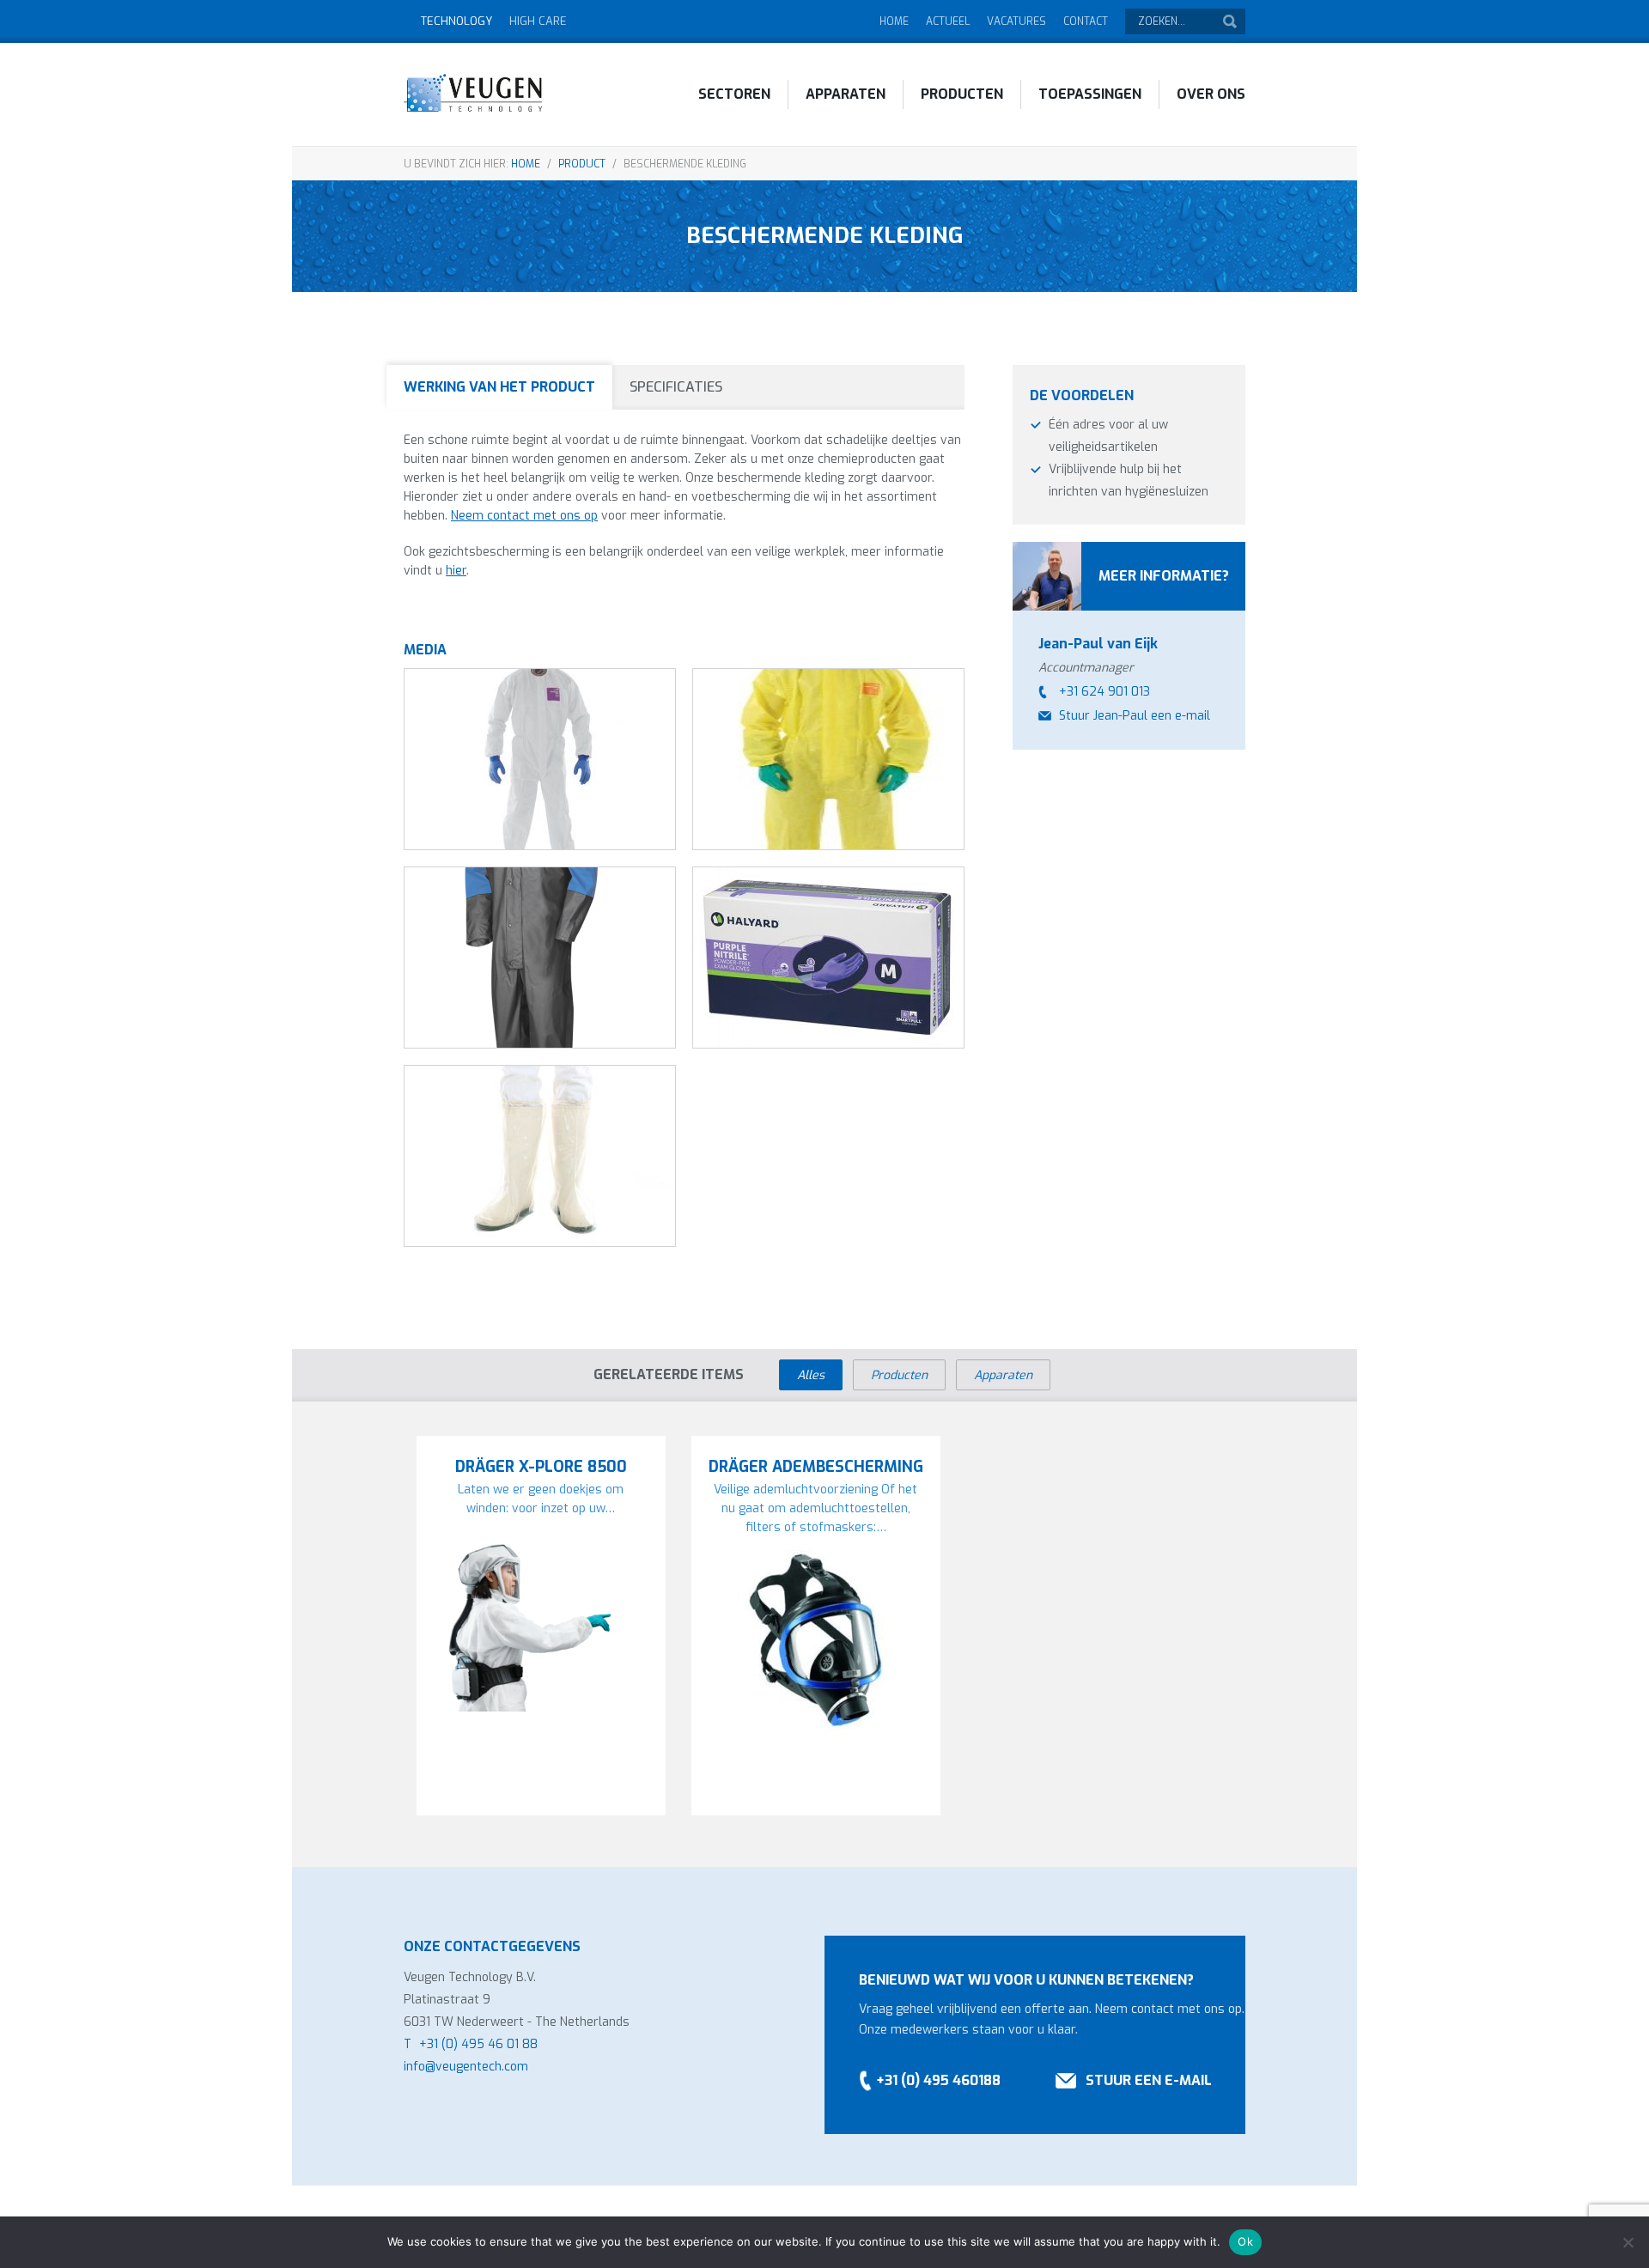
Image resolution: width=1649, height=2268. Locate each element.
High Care (538, 21)
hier (456, 571)
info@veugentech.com (466, 2067)
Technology (456, 21)
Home (894, 21)
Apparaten (846, 94)
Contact (1086, 21)
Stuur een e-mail (1149, 2080)
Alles (811, 1375)
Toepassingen (1090, 94)
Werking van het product (499, 387)
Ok (1245, 2241)
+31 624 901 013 (1104, 692)
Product (582, 164)
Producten (962, 94)
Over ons (1211, 94)
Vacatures (1016, 21)
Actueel (948, 21)
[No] (1628, 2242)
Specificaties (676, 387)
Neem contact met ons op (524, 516)
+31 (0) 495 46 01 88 (478, 2044)
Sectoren (734, 94)
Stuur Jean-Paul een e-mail (1135, 716)
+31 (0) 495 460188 (938, 2080)
